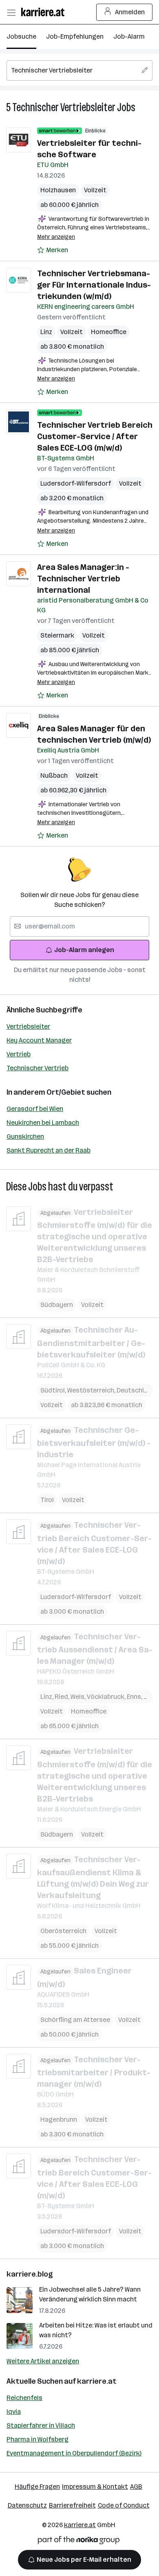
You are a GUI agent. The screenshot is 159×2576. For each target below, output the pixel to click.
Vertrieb (19, 1054)
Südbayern (57, 1305)
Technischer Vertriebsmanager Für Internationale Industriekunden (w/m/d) (94, 285)
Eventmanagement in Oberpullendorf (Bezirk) (74, 2453)
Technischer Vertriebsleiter (64, 107)
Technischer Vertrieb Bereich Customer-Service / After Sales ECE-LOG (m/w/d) (95, 436)
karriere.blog (30, 2274)
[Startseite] (45, 12)
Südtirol (54, 1390)
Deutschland (136, 1390)
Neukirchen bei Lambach (43, 1123)
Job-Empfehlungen (75, 36)
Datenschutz (27, 2505)
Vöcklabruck (107, 1697)
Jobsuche (21, 36)
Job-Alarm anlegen (84, 950)
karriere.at (97, 2381)
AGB (136, 2487)
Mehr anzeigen (56, 237)
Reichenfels (24, 2398)
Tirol (47, 1500)
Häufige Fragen (37, 2487)
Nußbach (54, 775)
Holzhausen (58, 190)
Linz (46, 332)
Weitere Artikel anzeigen (43, 2361)
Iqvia (14, 2412)
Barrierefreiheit (72, 2505)
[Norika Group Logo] (79, 2542)
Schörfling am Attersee (75, 2020)
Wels (79, 1697)
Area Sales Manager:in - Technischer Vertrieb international (83, 579)
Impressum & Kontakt (95, 2487)
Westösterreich (92, 1390)
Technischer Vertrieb (38, 1068)
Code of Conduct (124, 2505)
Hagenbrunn (59, 2120)
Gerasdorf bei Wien (35, 1109)
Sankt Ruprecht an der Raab (49, 1150)
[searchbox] (79, 70)
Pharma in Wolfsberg (38, 2439)
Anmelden (130, 12)
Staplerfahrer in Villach (41, 2425)
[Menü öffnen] (11, 12)
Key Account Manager (39, 1040)
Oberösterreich (63, 1931)
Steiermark (57, 635)
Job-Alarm (129, 36)
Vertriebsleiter (28, 1026)
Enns (135, 1697)
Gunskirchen (25, 1136)
